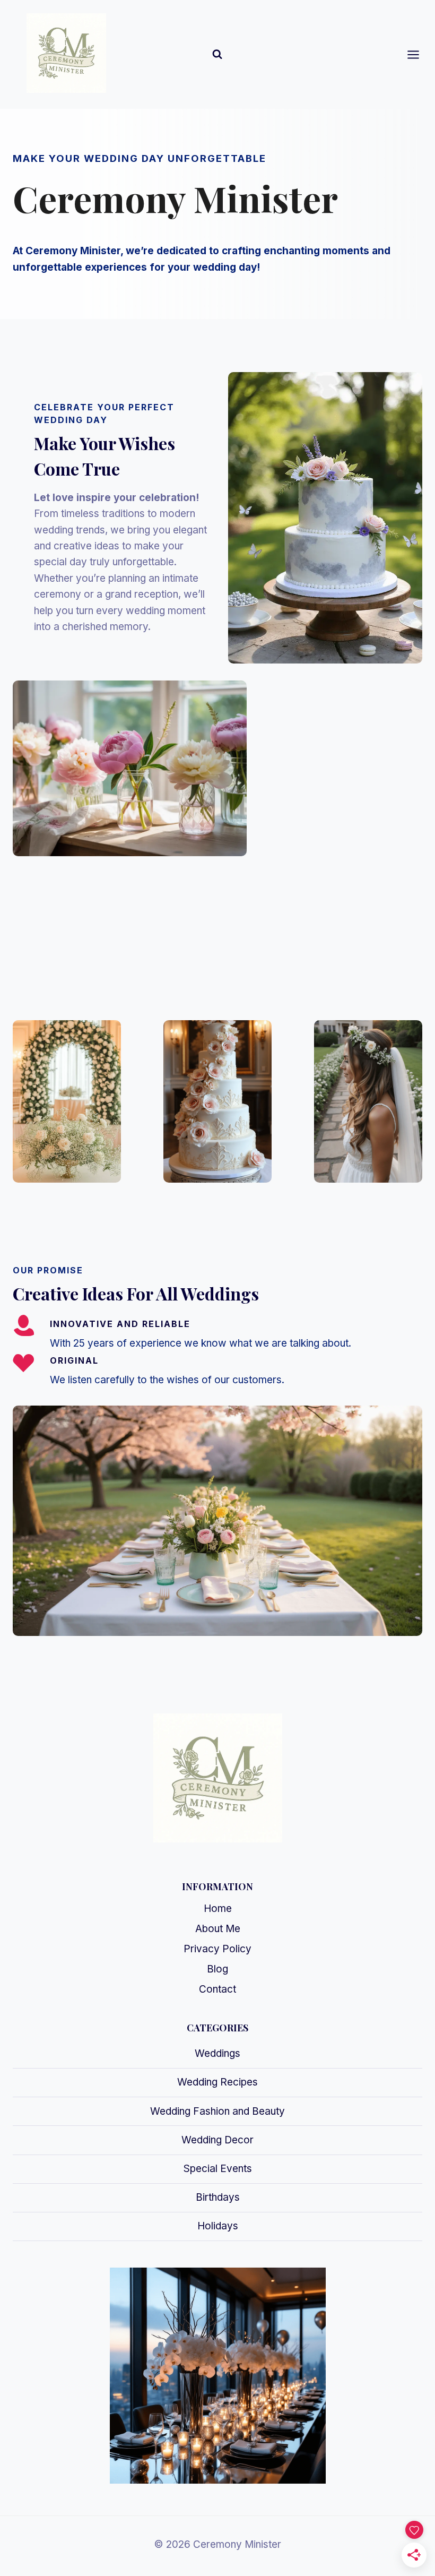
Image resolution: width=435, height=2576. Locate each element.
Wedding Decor (217, 2140)
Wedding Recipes (217, 2082)
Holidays (218, 2226)
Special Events (218, 2169)
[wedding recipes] (217, 1101)
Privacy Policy (217, 1949)
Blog (217, 1969)
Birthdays (218, 2197)
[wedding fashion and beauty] (368, 1101)
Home (218, 1909)
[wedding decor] (67, 1101)
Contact (217, 1989)
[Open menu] (419, 54)
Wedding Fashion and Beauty (217, 2111)
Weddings (217, 2053)
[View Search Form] (217, 54)
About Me (218, 1929)
